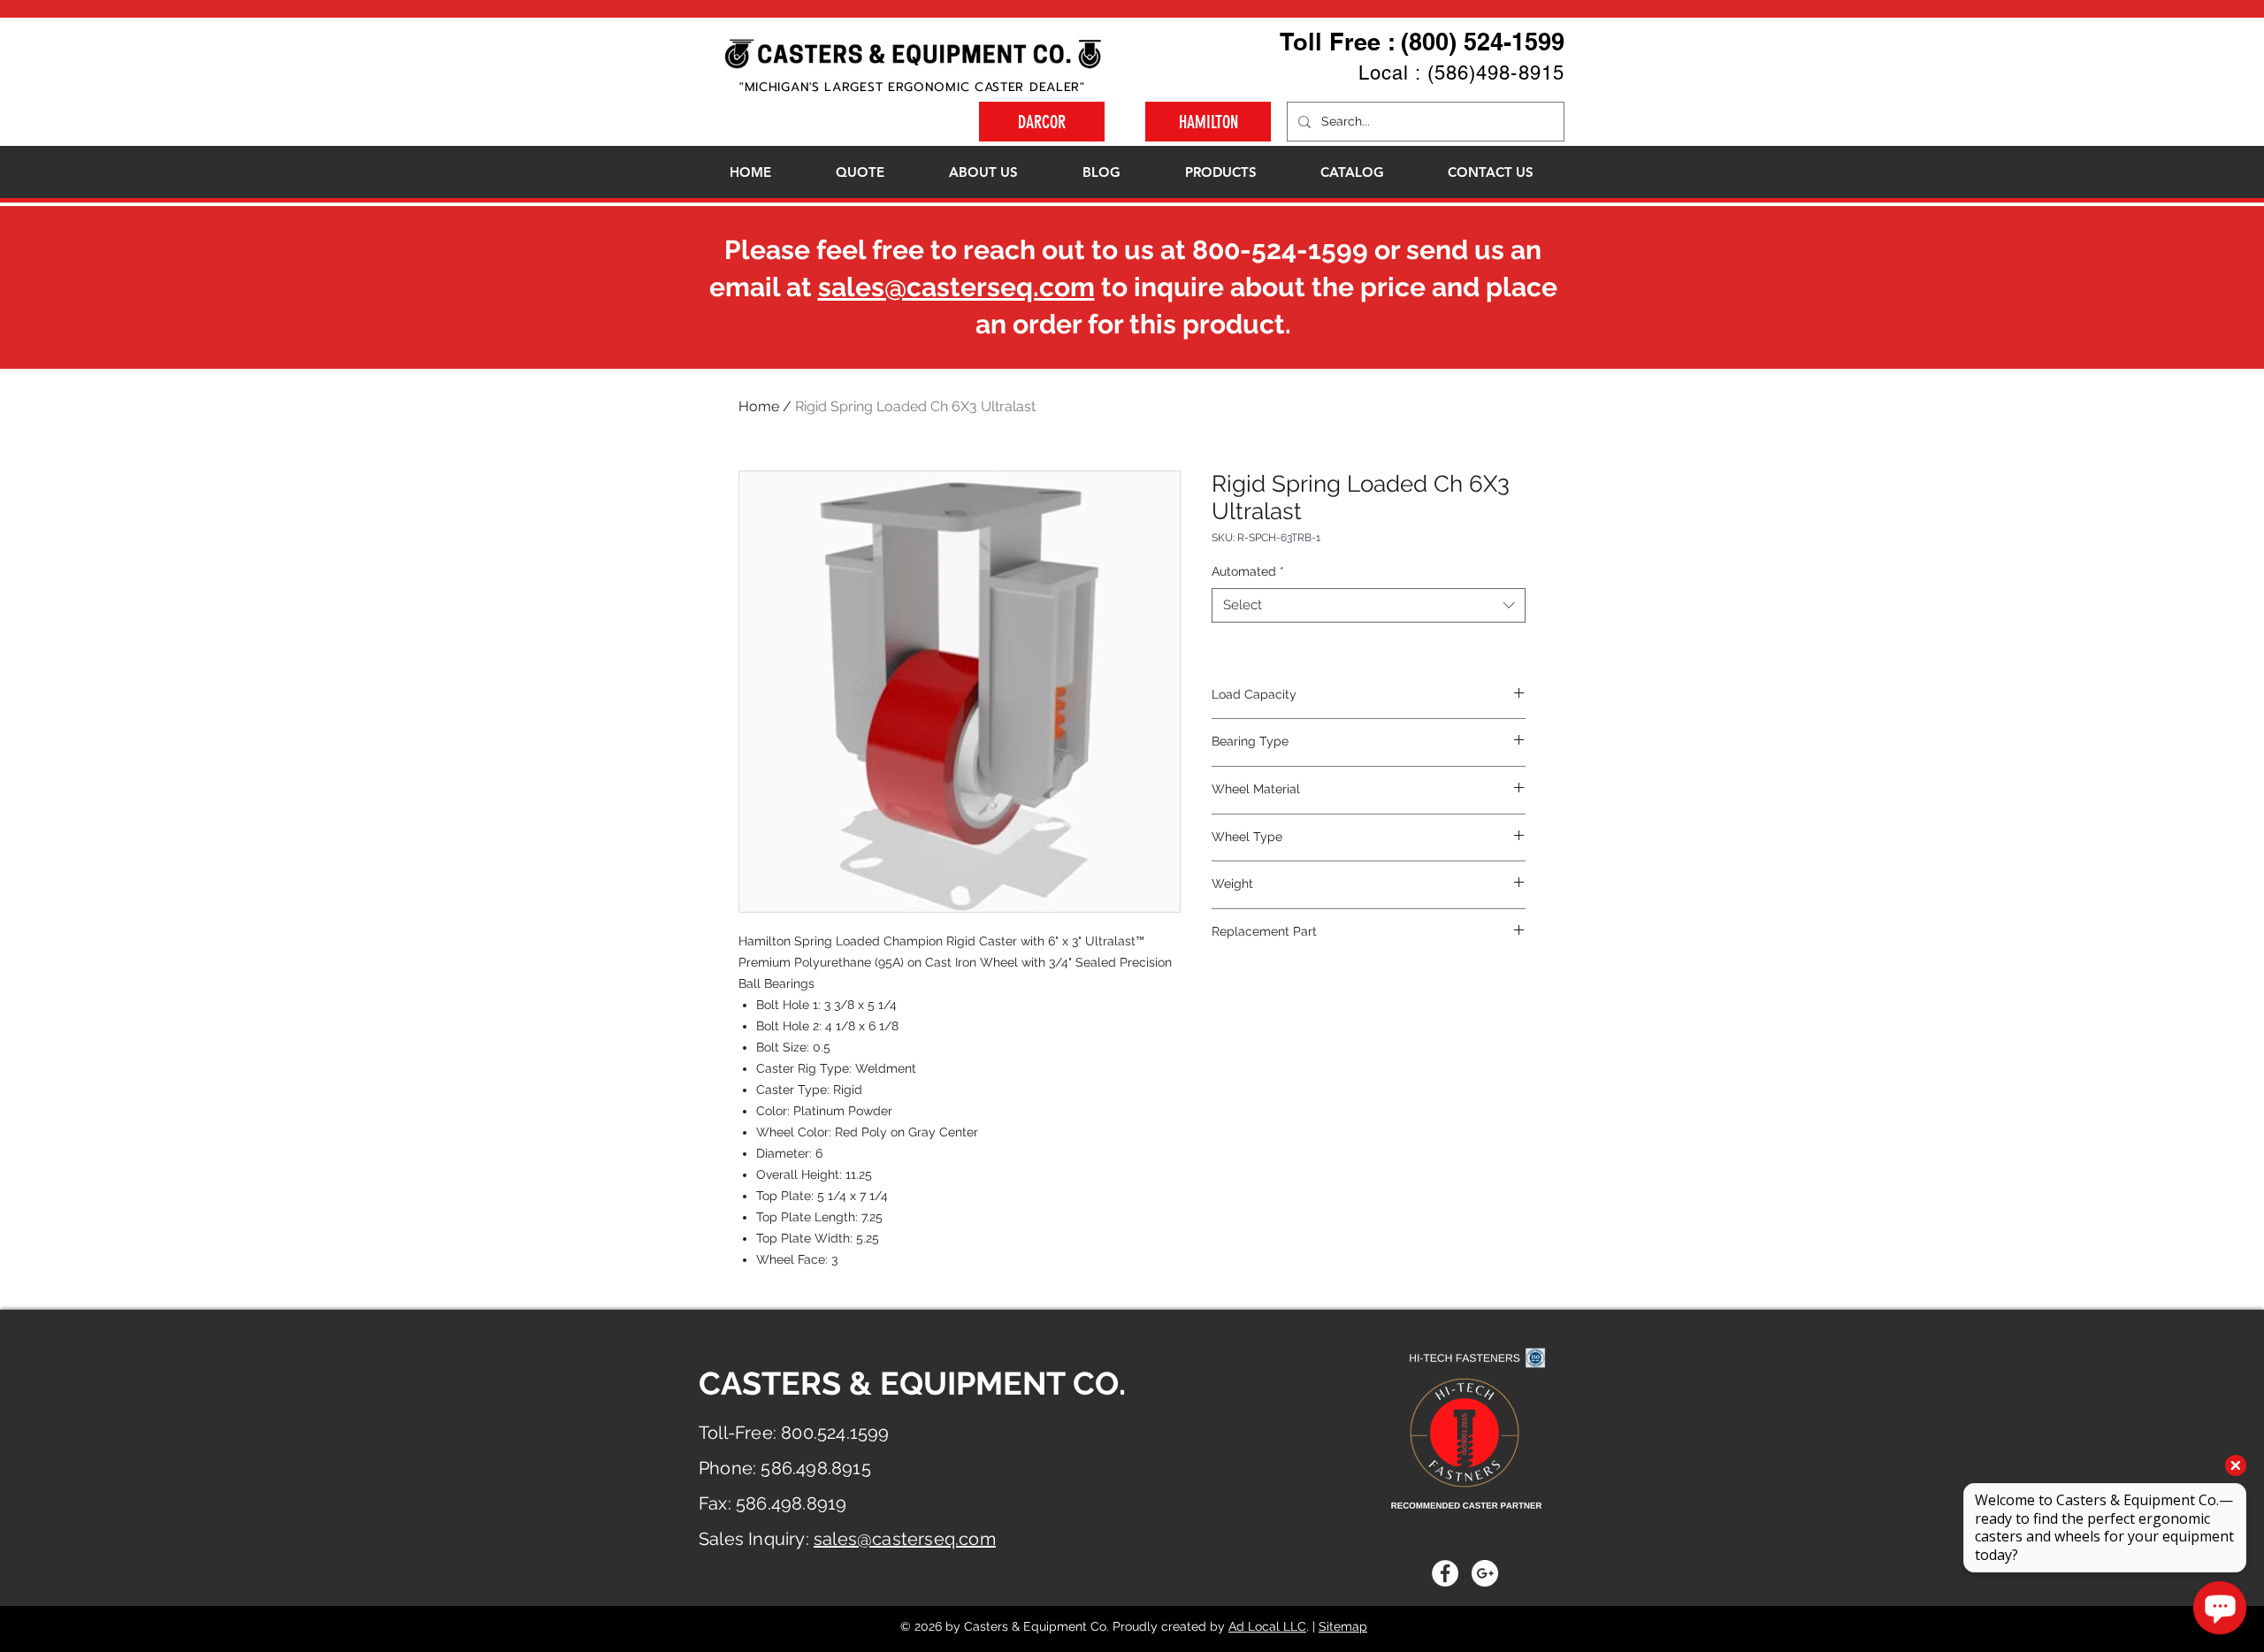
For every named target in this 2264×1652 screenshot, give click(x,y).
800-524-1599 (1280, 250)
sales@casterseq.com (956, 287)
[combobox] (1369, 605)
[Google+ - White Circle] (1485, 1573)
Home (759, 406)
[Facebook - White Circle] (1445, 1573)
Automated (1248, 571)
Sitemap (1343, 1626)
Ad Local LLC (1267, 1626)
